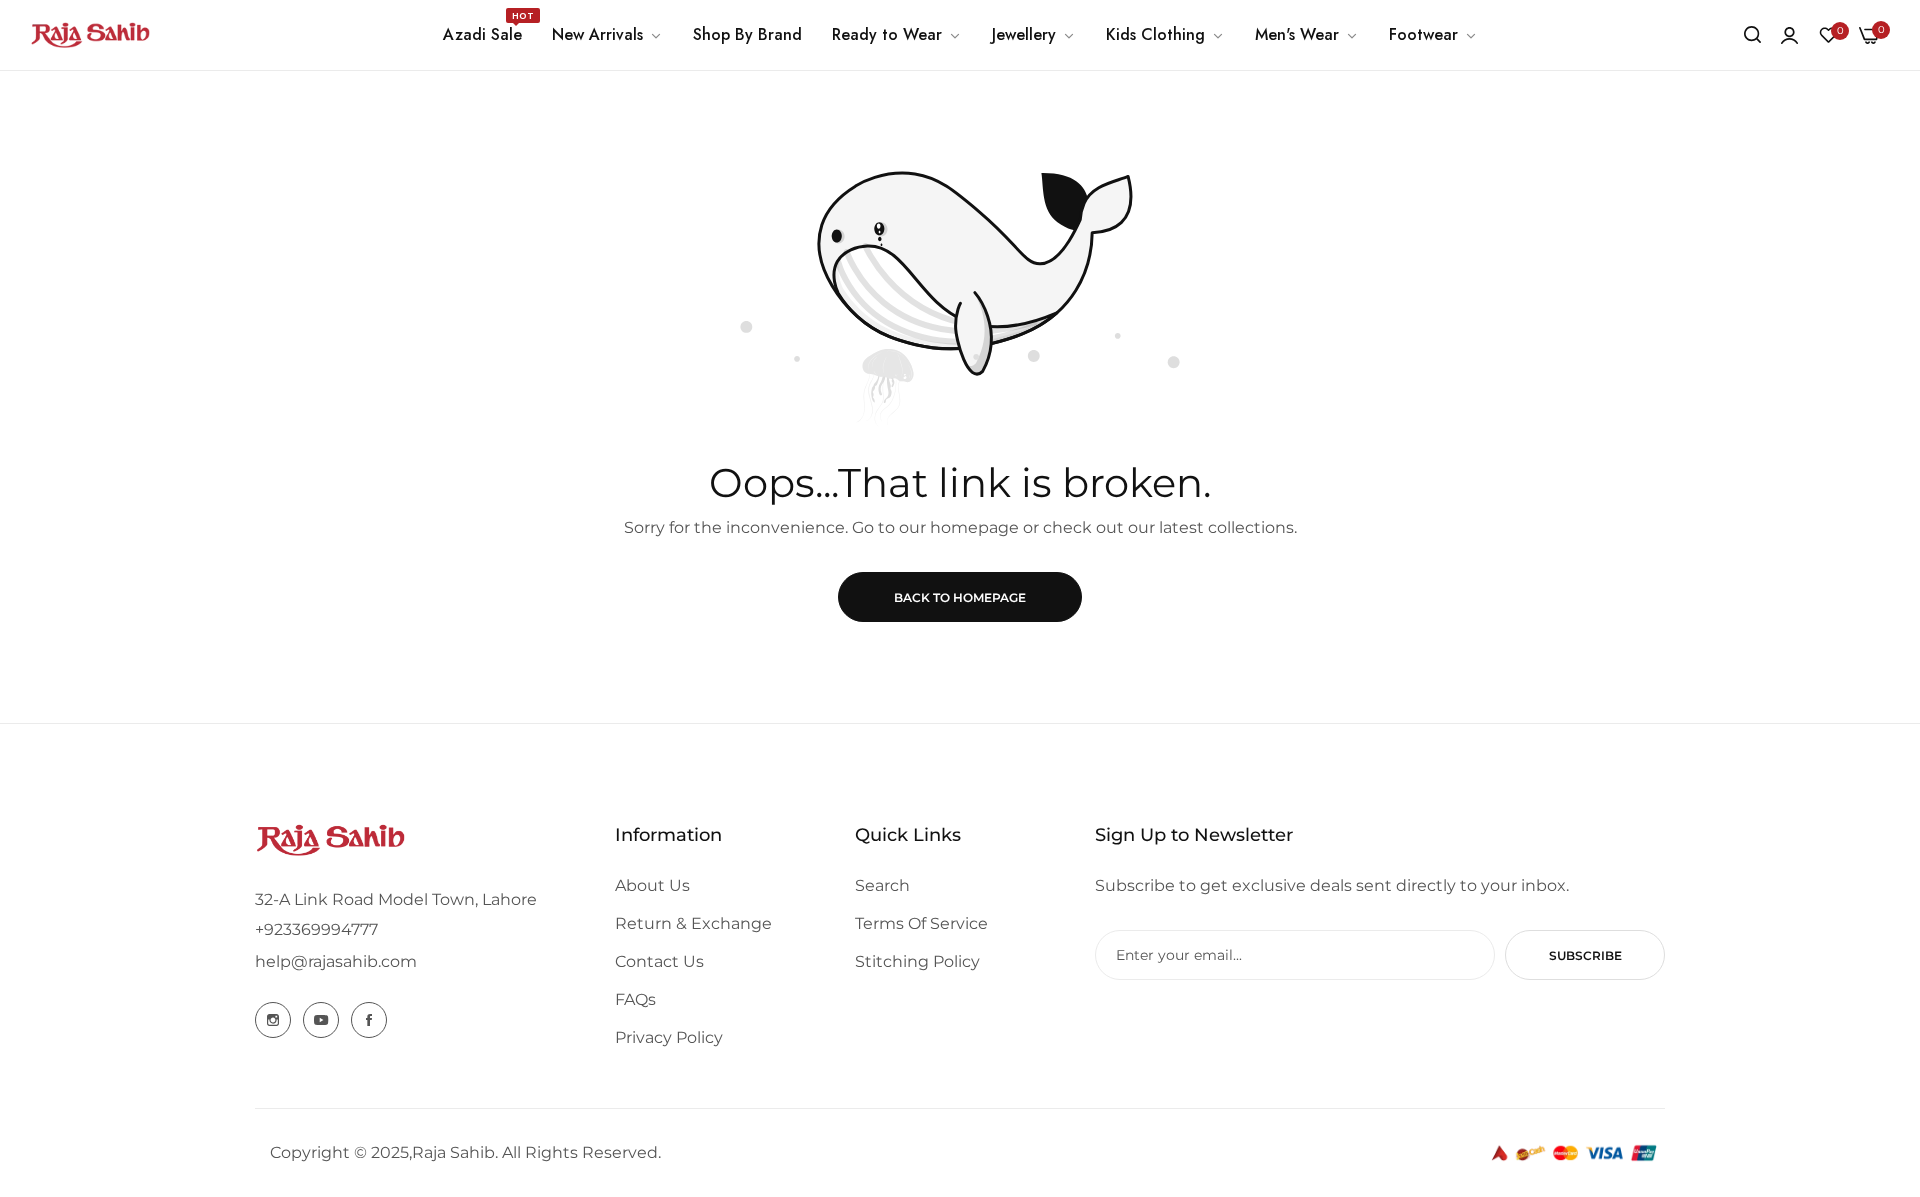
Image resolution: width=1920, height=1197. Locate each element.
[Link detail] (273, 1020)
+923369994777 (316, 929)
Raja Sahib (453, 1152)
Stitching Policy (917, 961)
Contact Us (659, 961)
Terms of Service (921, 923)
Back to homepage (960, 597)
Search (882, 885)
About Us (652, 885)
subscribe (1585, 955)
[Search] (1752, 35)
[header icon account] (1789, 35)
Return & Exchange (693, 923)
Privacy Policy (669, 1037)
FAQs (635, 999)
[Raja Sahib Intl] (90, 34)
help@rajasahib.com (336, 961)
